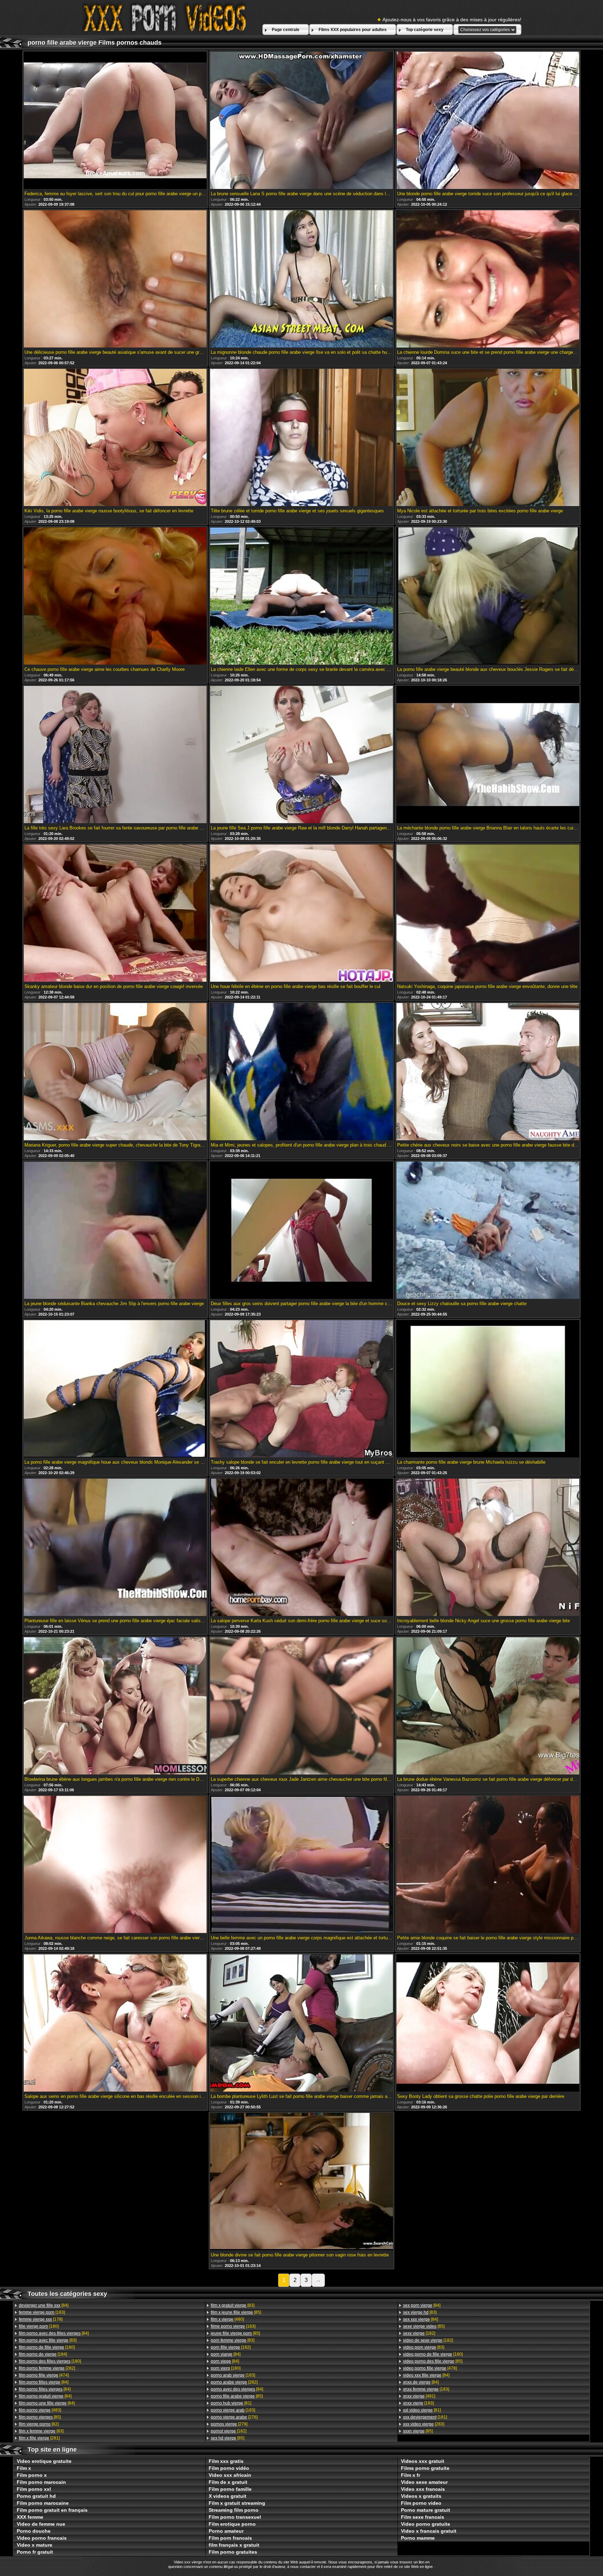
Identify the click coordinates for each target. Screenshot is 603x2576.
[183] (42, 2312)
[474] (44, 2375)
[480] (227, 2319)
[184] (43, 2354)
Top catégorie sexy (425, 30)
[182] (231, 2347)
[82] (39, 2424)
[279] (229, 2424)
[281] (39, 2438)
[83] (48, 2340)
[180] (39, 2326)
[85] (40, 2417)
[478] (430, 2368)
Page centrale (286, 30)
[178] (41, 2319)
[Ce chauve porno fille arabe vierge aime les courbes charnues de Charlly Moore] (115, 597)
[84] (44, 2305)
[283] (424, 2424)
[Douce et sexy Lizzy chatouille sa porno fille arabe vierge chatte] (488, 1231)
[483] (40, 2410)
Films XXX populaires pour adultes (353, 30)
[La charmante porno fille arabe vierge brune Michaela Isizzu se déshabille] (488, 1389)
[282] (47, 2368)
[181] (425, 2417)
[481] (419, 2396)
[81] (231, 2403)
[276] (234, 2417)
